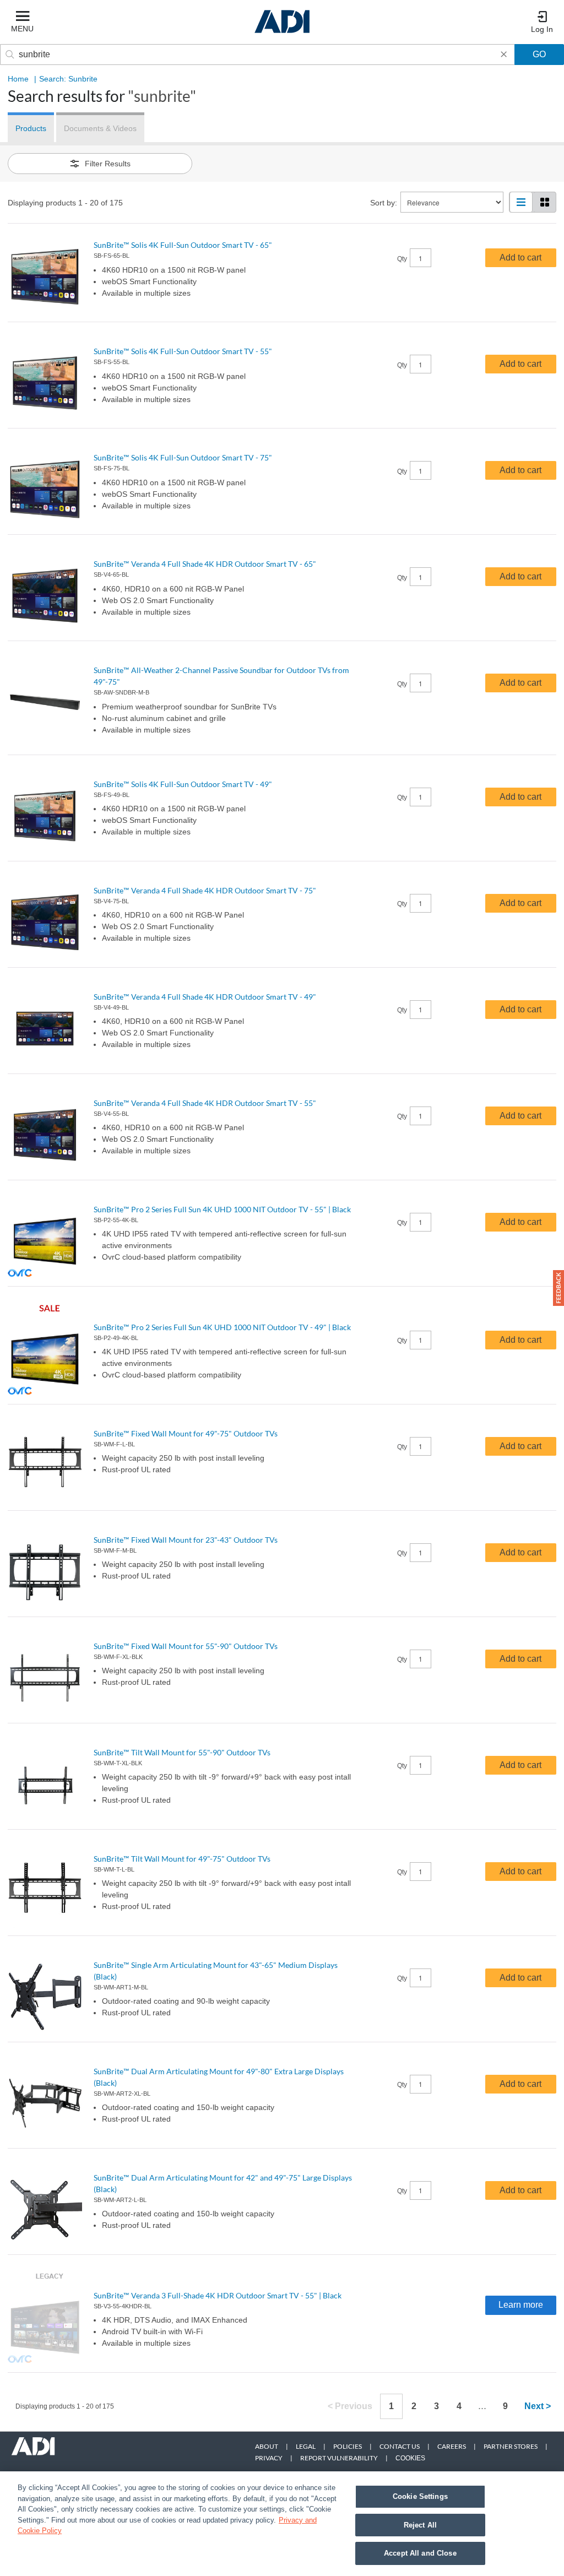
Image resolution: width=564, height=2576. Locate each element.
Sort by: (384, 203)
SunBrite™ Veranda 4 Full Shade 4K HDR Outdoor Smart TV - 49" (205, 997)
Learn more (521, 2305)
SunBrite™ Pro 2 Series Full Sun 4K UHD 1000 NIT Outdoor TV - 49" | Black (222, 1327)
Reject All (420, 2525)
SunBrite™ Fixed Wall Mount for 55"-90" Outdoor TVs (186, 1646)
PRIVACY (269, 2458)
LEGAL (306, 2446)
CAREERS (452, 2446)
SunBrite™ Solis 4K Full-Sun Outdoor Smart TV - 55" (183, 351)
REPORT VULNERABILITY (339, 2458)
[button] (558, 1288)
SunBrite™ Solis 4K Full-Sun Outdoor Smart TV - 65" (183, 245)
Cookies (410, 2458)
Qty (402, 259)
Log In (542, 29)
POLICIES (348, 2446)
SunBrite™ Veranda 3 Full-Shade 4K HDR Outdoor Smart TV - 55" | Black (218, 2295)
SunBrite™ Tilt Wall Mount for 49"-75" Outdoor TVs (182, 1859)
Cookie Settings (420, 2496)
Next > (538, 2406)
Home (18, 79)
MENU (22, 29)
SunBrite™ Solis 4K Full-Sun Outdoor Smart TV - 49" (183, 784)
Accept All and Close (420, 2553)
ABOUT (267, 2446)
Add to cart (520, 257)
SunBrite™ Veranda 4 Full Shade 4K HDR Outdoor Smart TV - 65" (205, 564)
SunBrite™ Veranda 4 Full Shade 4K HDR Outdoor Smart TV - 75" (205, 890)
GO (539, 54)
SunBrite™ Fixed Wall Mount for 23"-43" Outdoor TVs (186, 1540)
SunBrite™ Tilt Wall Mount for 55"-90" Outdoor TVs (182, 1752)
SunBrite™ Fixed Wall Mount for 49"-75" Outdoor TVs (186, 1433)
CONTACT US (400, 2446)
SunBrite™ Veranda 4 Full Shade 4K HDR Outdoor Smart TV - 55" (205, 1103)
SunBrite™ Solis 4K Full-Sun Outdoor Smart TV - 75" (183, 457)
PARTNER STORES (511, 2446)
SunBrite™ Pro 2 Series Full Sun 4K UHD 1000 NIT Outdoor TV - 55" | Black (222, 1209)
